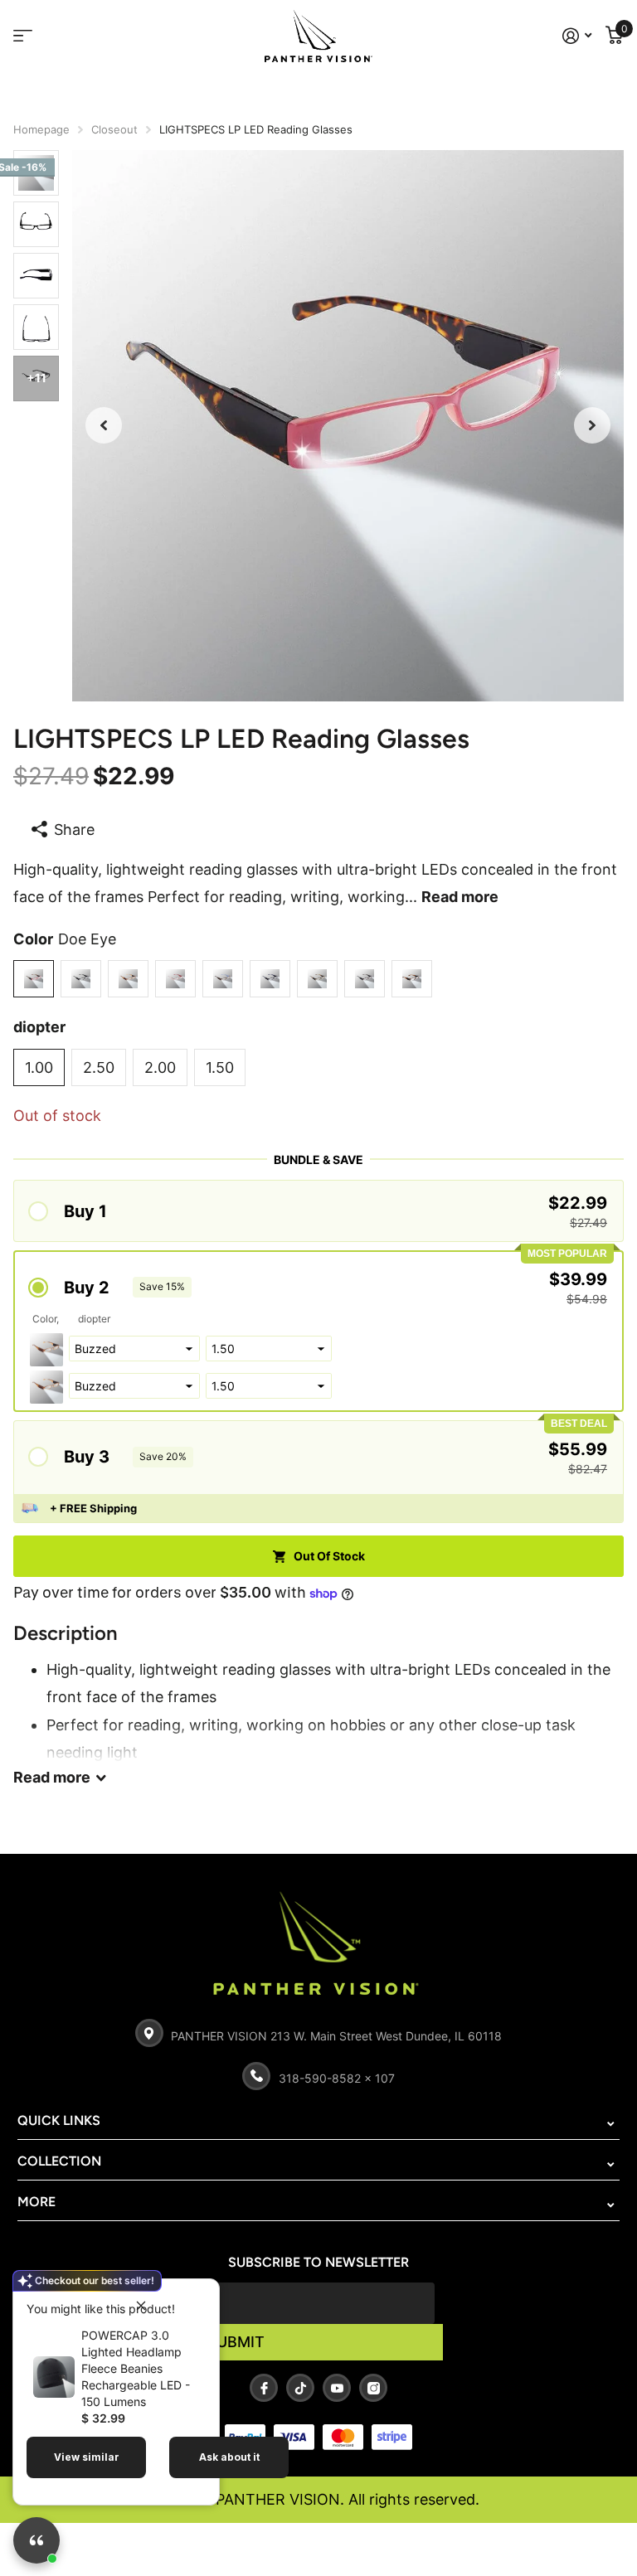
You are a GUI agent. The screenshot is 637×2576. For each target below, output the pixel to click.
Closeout (114, 129)
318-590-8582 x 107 (337, 2078)
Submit (236, 2342)
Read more (460, 897)
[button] (104, 426)
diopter (39, 1027)
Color (65, 939)
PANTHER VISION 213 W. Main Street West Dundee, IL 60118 (336, 2036)
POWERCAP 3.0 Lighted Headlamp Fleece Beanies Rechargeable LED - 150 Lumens (136, 2368)
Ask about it (229, 2457)
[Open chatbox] (36, 2540)
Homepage (41, 129)
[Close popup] (141, 2305)
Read (52, 1777)
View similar (87, 2457)
